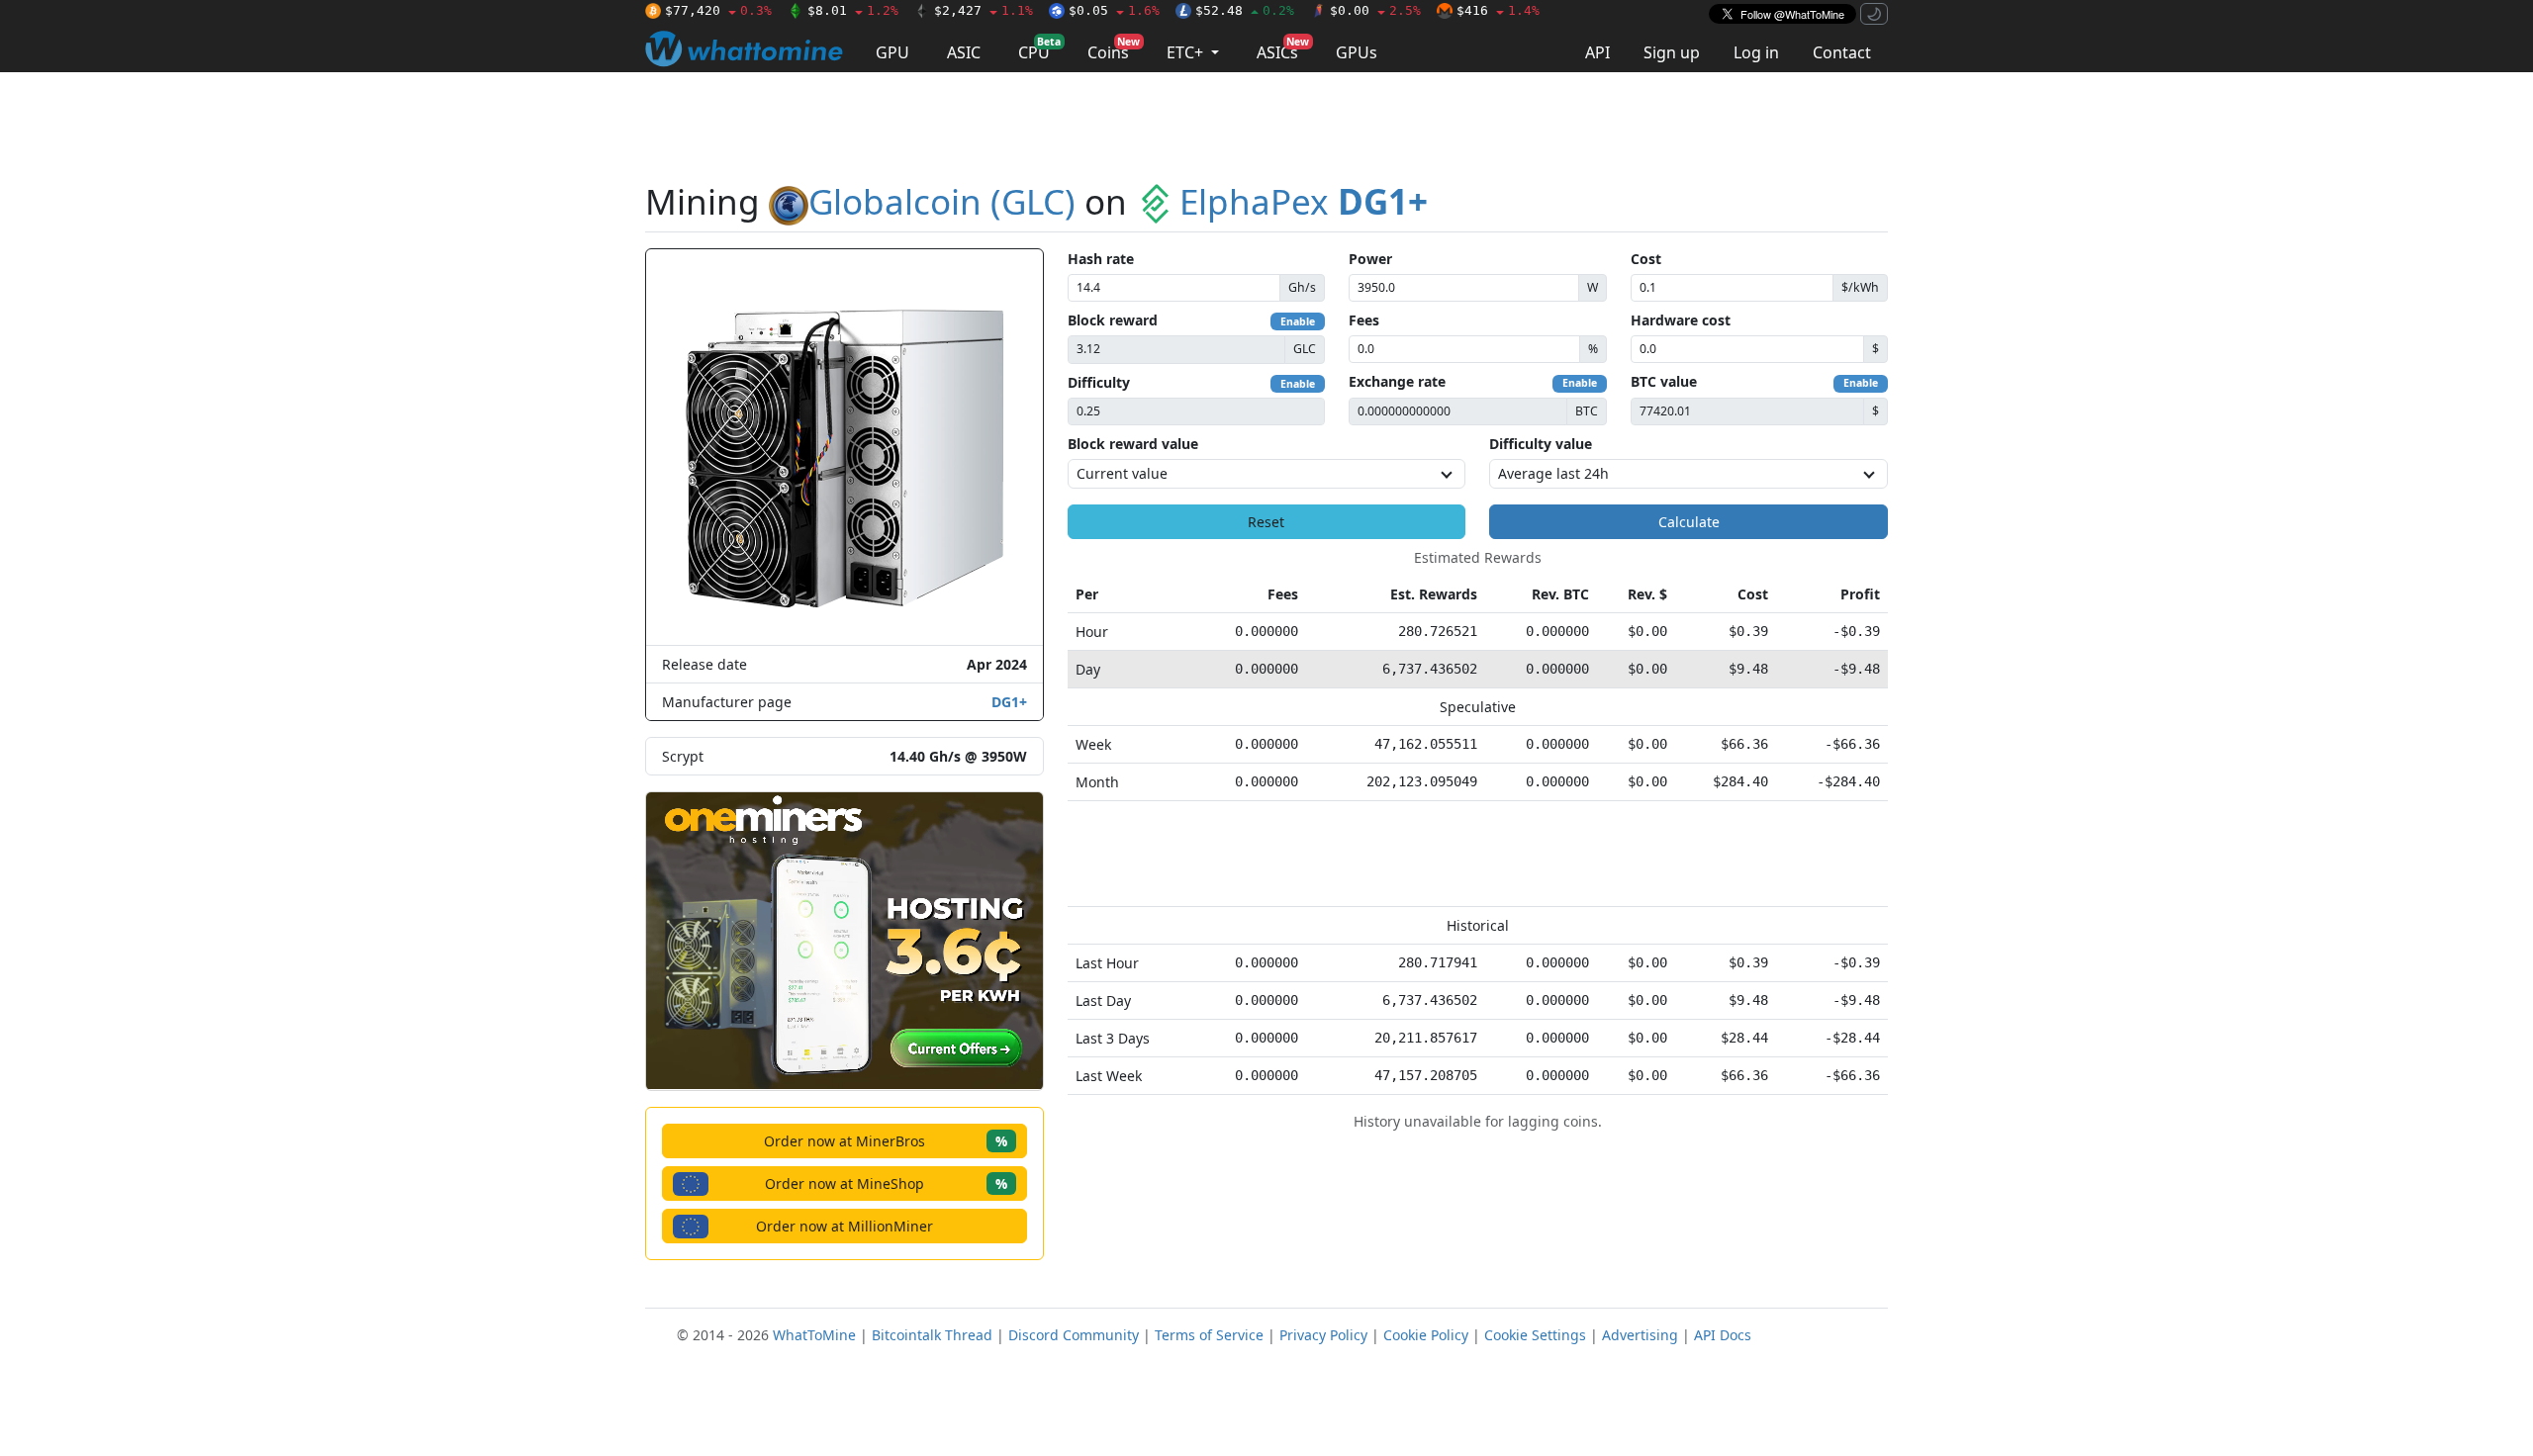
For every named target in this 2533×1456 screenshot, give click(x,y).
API (1597, 52)
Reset (1266, 522)
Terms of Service (1209, 1335)
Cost (1646, 259)
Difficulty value (1541, 444)
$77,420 (718, 10)
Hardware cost (1681, 320)
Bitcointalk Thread (932, 1335)
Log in (1756, 52)
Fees (1364, 320)
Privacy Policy (1323, 1335)
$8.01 (853, 10)
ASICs (1283, 49)
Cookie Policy (1426, 1335)
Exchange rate (1397, 381)
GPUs (1357, 52)
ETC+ (1187, 52)
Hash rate (1101, 259)
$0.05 (1114, 10)
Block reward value (1133, 444)
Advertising (1640, 1335)
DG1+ (1009, 702)
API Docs (1723, 1335)
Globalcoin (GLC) (942, 201)
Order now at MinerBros (886, 1141)
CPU (1039, 49)
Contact (1842, 52)
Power (1370, 259)
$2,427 (984, 10)
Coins (1114, 49)
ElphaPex (1304, 201)
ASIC (964, 52)
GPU (892, 52)
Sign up (1672, 52)
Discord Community (1074, 1335)
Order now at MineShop (886, 1183)
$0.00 (1375, 10)
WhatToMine (814, 1335)
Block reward (1113, 320)
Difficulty (1099, 382)
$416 (1498, 10)
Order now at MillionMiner (844, 1226)
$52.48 (1245, 10)
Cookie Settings (1535, 1335)
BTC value (1664, 381)
